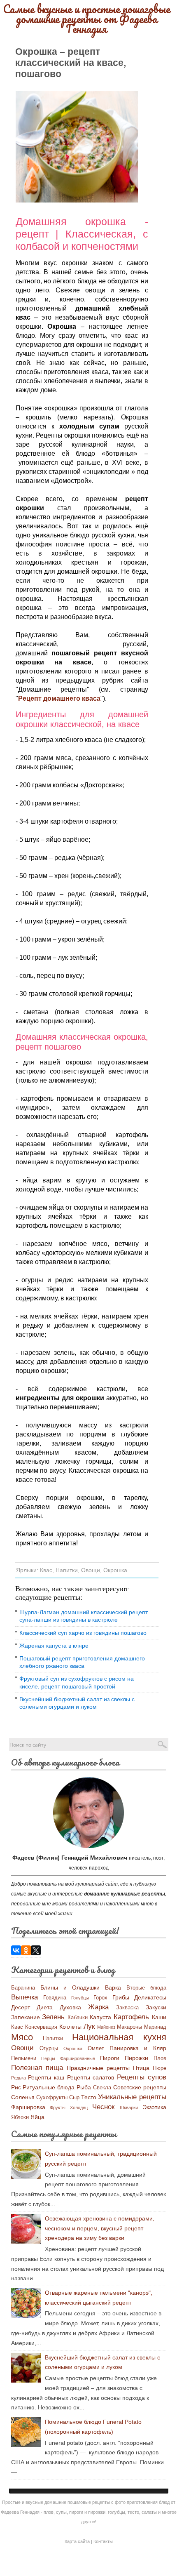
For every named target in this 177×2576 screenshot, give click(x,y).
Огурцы (49, 2049)
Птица (141, 2068)
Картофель (131, 2017)
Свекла (102, 2088)
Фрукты (58, 2107)
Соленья (23, 2097)
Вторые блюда (146, 1988)
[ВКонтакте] (16, 1950)
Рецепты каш (46, 2077)
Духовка (70, 2007)
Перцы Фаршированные (68, 2058)
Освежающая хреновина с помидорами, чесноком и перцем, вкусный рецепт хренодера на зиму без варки (100, 2228)
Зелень (53, 2017)
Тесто (89, 2097)
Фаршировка (28, 2107)
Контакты (103, 2541)
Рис (16, 2087)
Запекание (26, 2017)
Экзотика (154, 2107)
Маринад (155, 2027)
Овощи (91, 1570)
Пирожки (136, 2058)
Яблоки (20, 2117)
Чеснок (103, 2107)
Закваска (127, 2008)
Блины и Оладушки (70, 1987)
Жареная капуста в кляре (54, 1646)
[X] (36, 1950)
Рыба (84, 2087)
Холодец (79, 2107)
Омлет (96, 2049)
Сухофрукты (52, 2098)
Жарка (98, 2007)
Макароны (129, 2027)
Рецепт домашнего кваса (59, 698)
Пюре (160, 2068)
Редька (19, 2078)
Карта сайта (77, 2541)
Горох (100, 1998)
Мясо (22, 2037)
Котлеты (70, 2027)
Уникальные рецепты (132, 2097)
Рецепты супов (142, 2077)
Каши (159, 2017)
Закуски (156, 2007)
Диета (45, 2007)
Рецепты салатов (91, 2077)
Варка (113, 1987)
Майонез (106, 2027)
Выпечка (24, 1997)
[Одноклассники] (26, 1950)
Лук (89, 2026)
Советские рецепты (140, 2087)
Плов (160, 2058)
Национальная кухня (119, 2037)
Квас (46, 1570)
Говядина (55, 1998)
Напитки (67, 1570)
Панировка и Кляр (138, 2048)
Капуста (100, 2017)
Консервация (41, 2027)
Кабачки (78, 2018)
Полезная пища (37, 2068)
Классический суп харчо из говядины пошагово (83, 1633)
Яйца (37, 2117)
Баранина (23, 1988)
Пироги (110, 2058)
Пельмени (24, 2058)
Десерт (21, 2007)
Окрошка (115, 1570)
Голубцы (80, 1998)
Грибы (121, 1997)
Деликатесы (150, 1997)
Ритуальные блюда (49, 2087)
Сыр (74, 2098)
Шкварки (129, 2107)
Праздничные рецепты (98, 2068)
